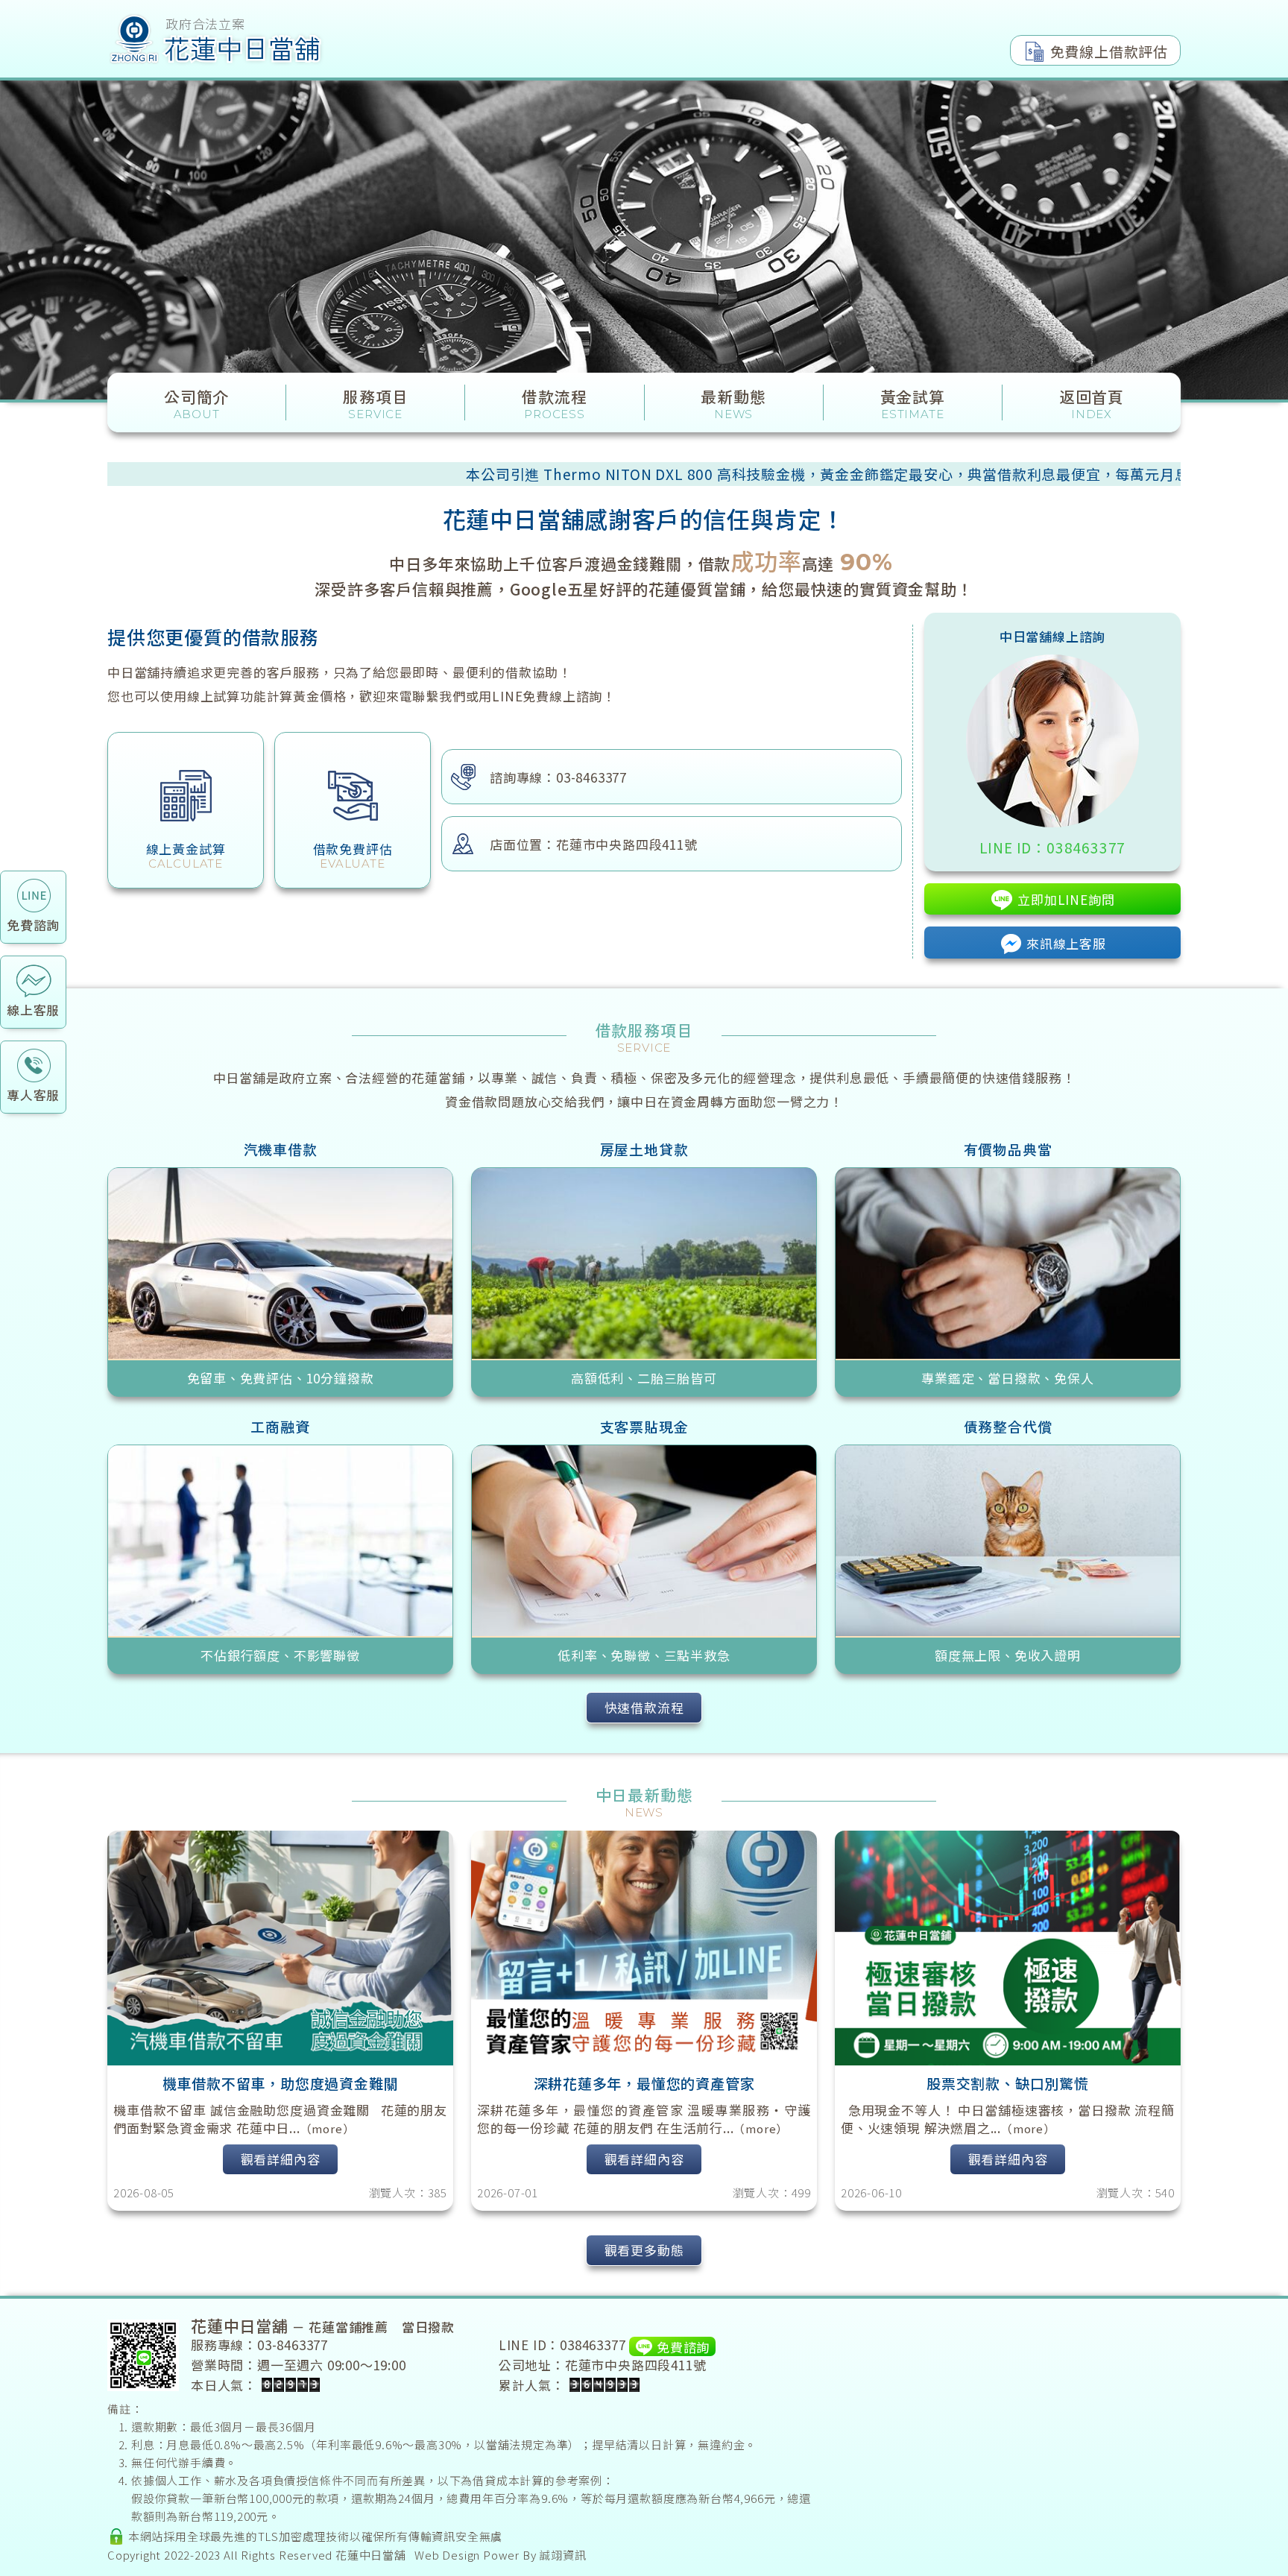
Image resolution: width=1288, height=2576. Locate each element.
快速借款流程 (644, 1707)
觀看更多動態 (644, 2250)
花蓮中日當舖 (371, 2555)
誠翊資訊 (562, 2555)
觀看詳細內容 (281, 2159)
